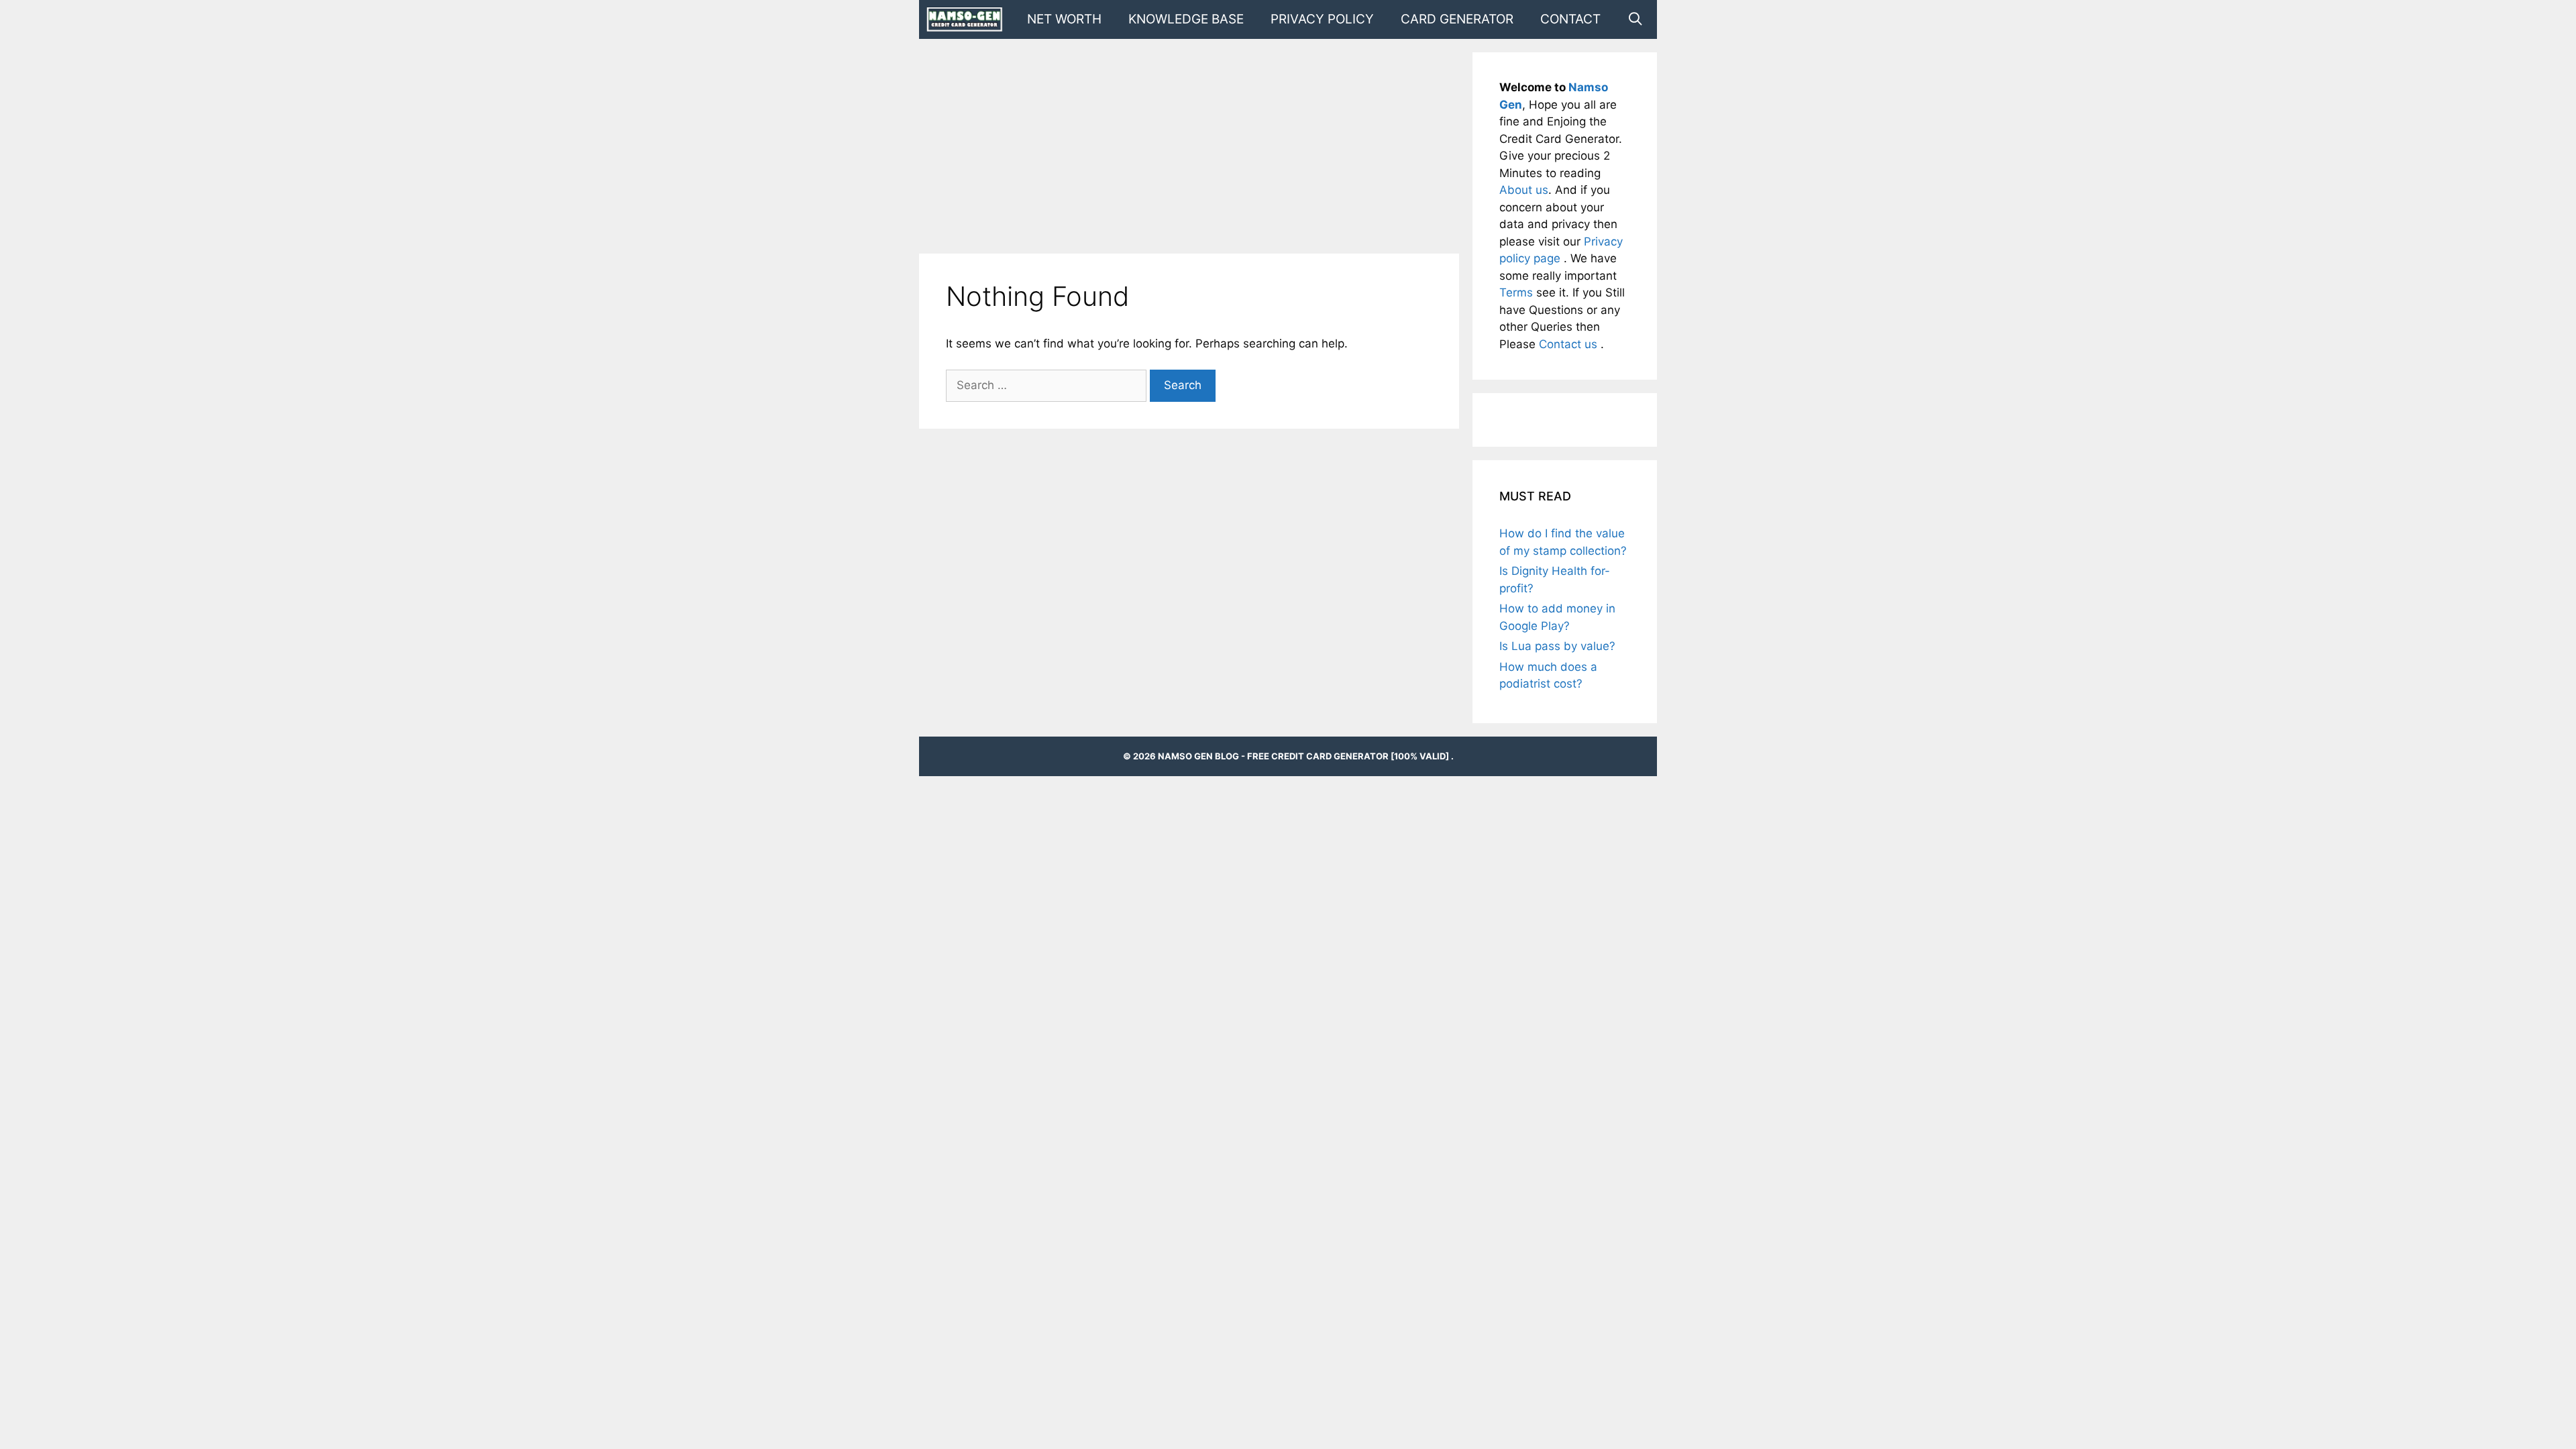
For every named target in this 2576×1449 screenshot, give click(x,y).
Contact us (1570, 344)
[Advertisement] (1189, 146)
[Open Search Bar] (1635, 19)
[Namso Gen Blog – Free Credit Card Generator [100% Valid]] (968, 19)
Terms (1518, 292)
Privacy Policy (1322, 19)
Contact (1570, 19)
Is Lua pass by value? (1557, 646)
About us (1524, 190)
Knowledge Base (1186, 19)
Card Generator (1457, 19)
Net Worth (1064, 19)
